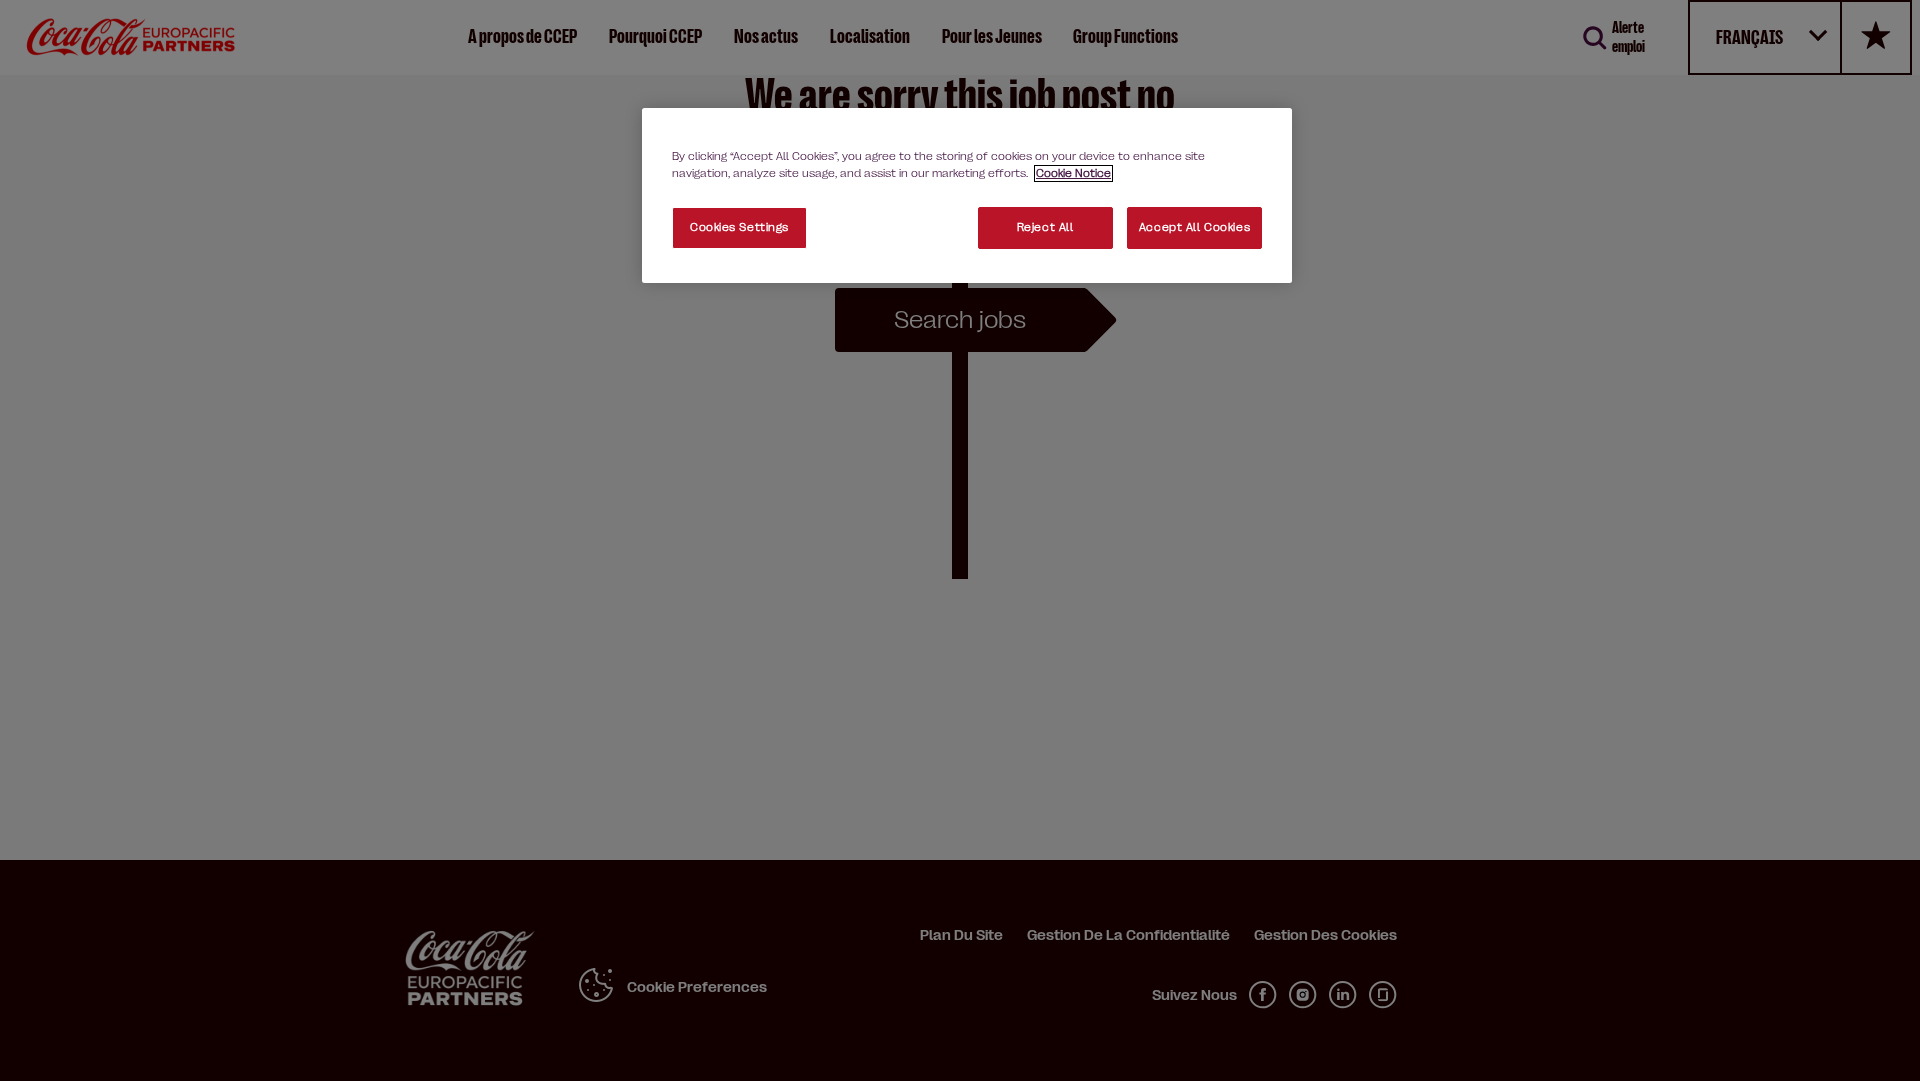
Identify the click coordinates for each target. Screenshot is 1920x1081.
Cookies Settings (739, 227)
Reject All (1045, 227)
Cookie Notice (1073, 173)
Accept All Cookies (1194, 227)
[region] (967, 195)
